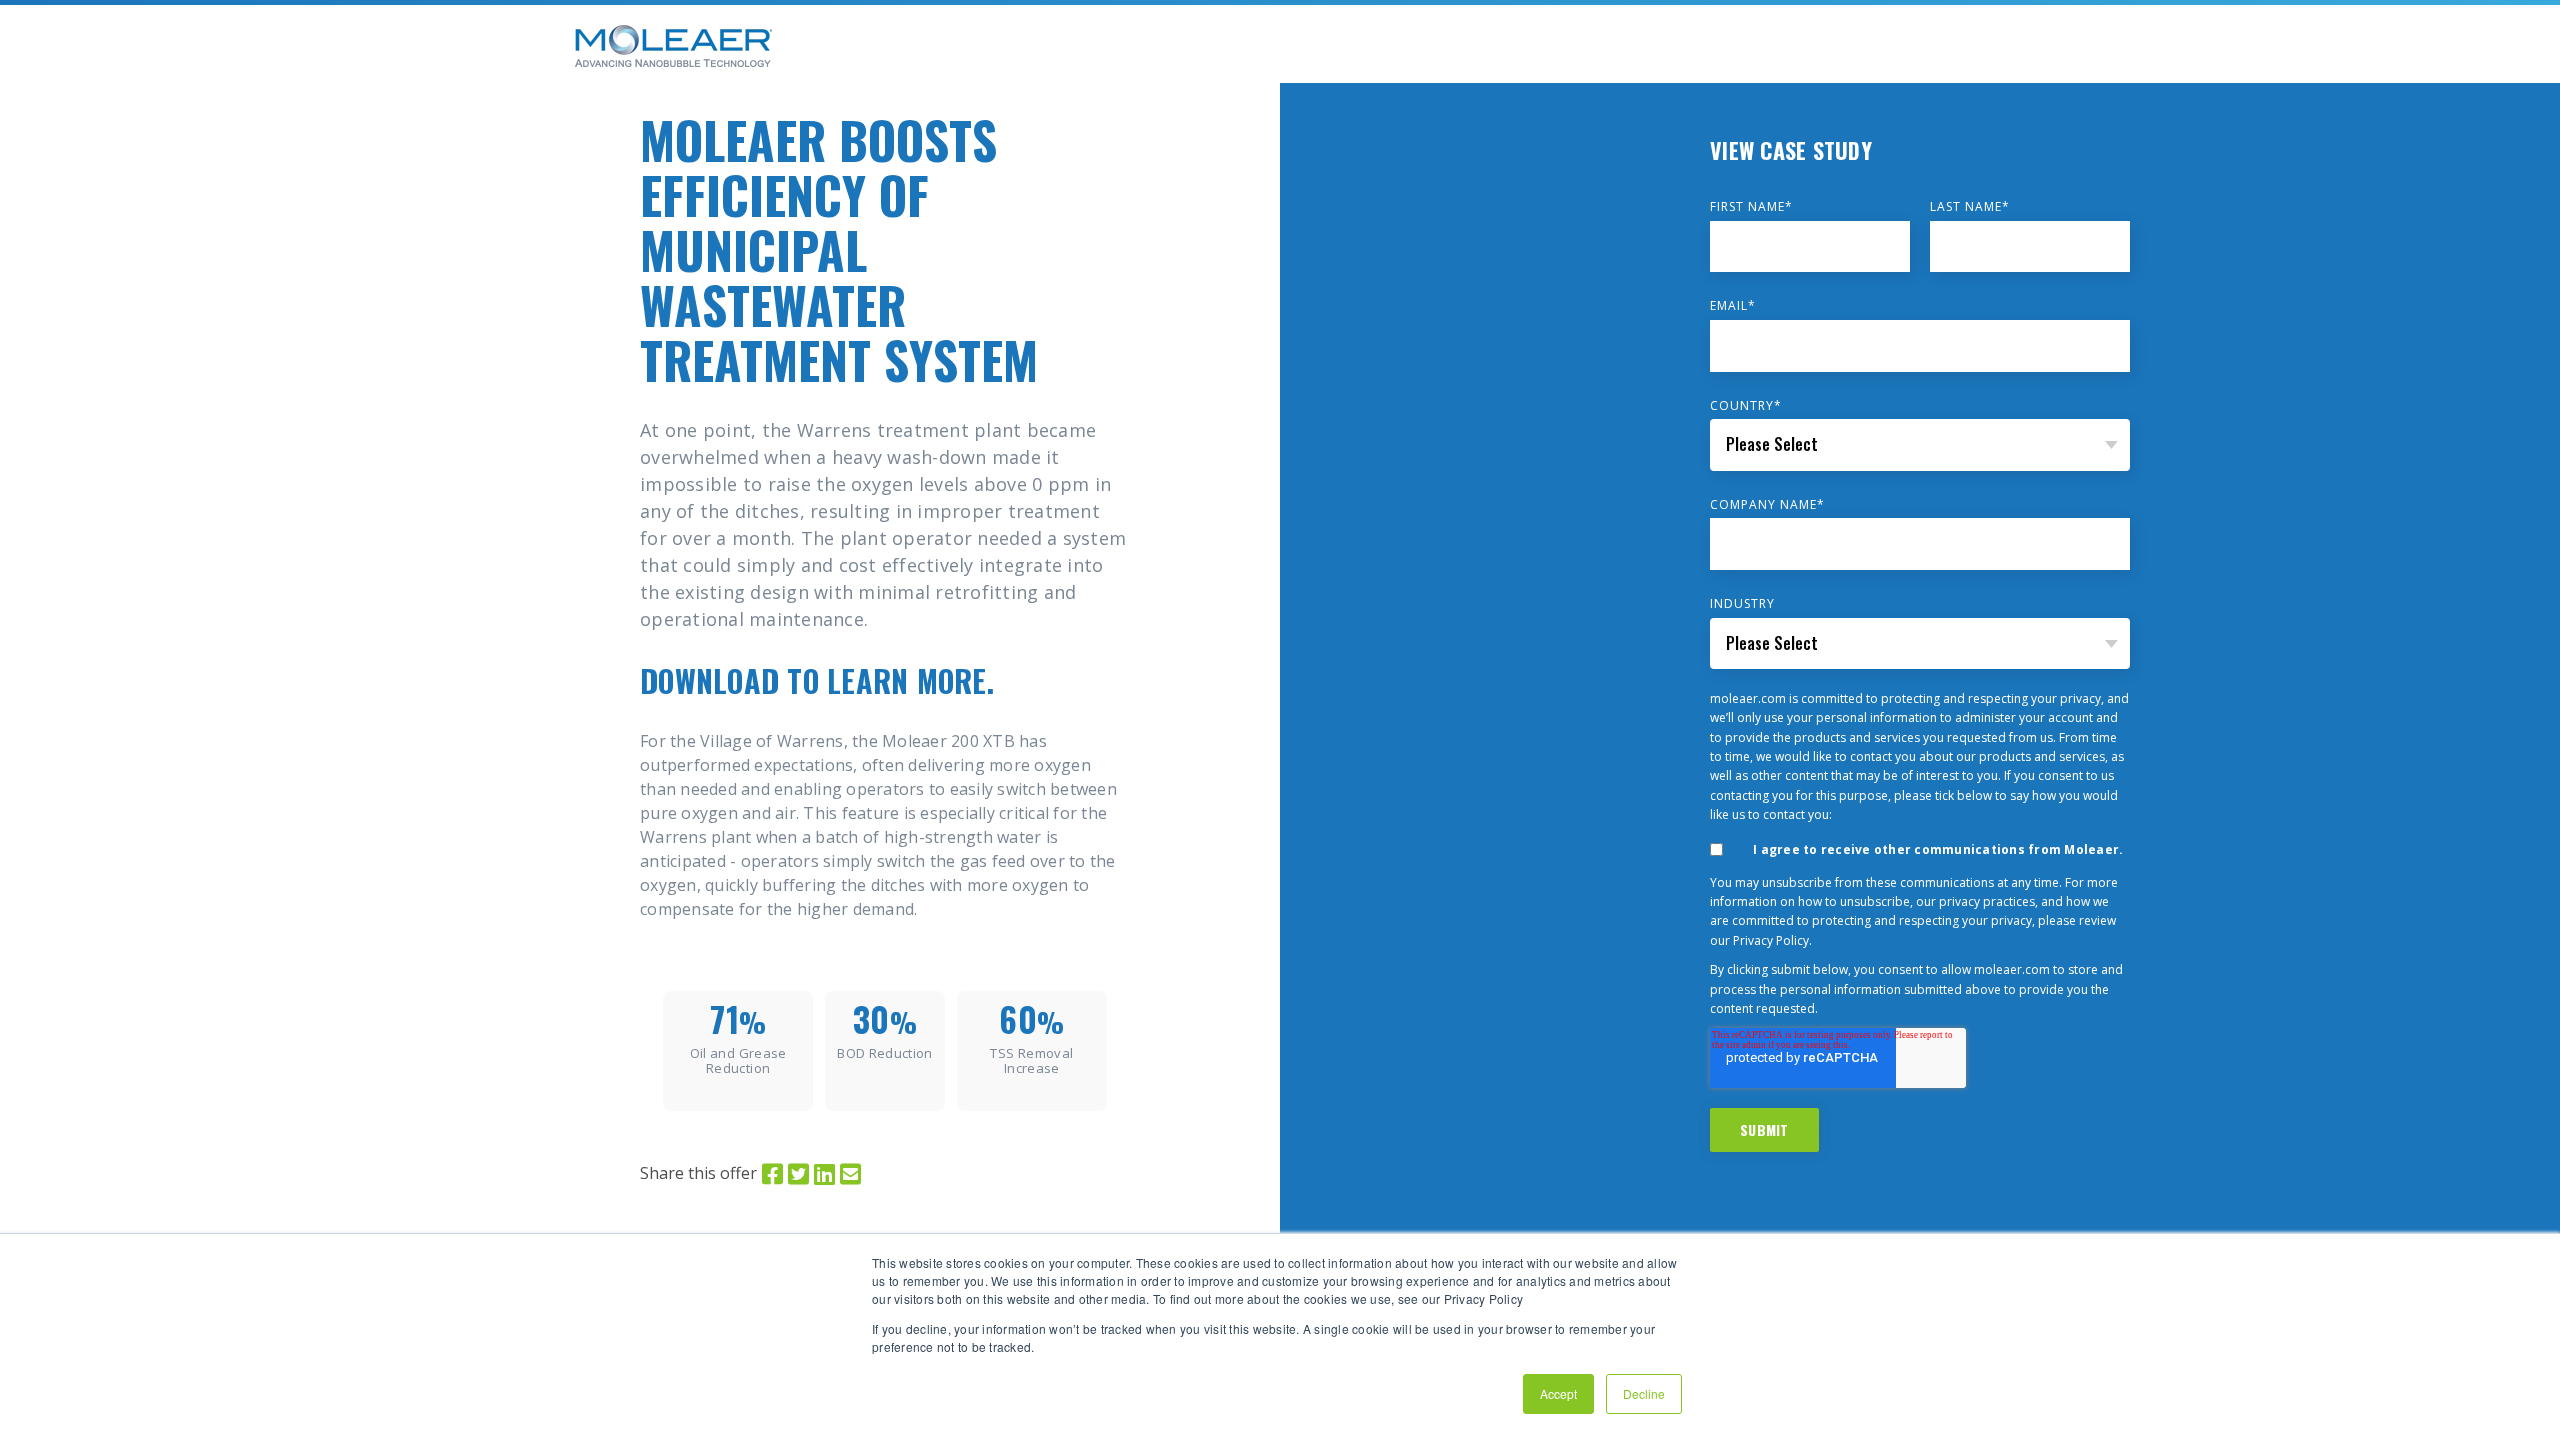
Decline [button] (1644, 1393)
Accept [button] (1558, 1393)
